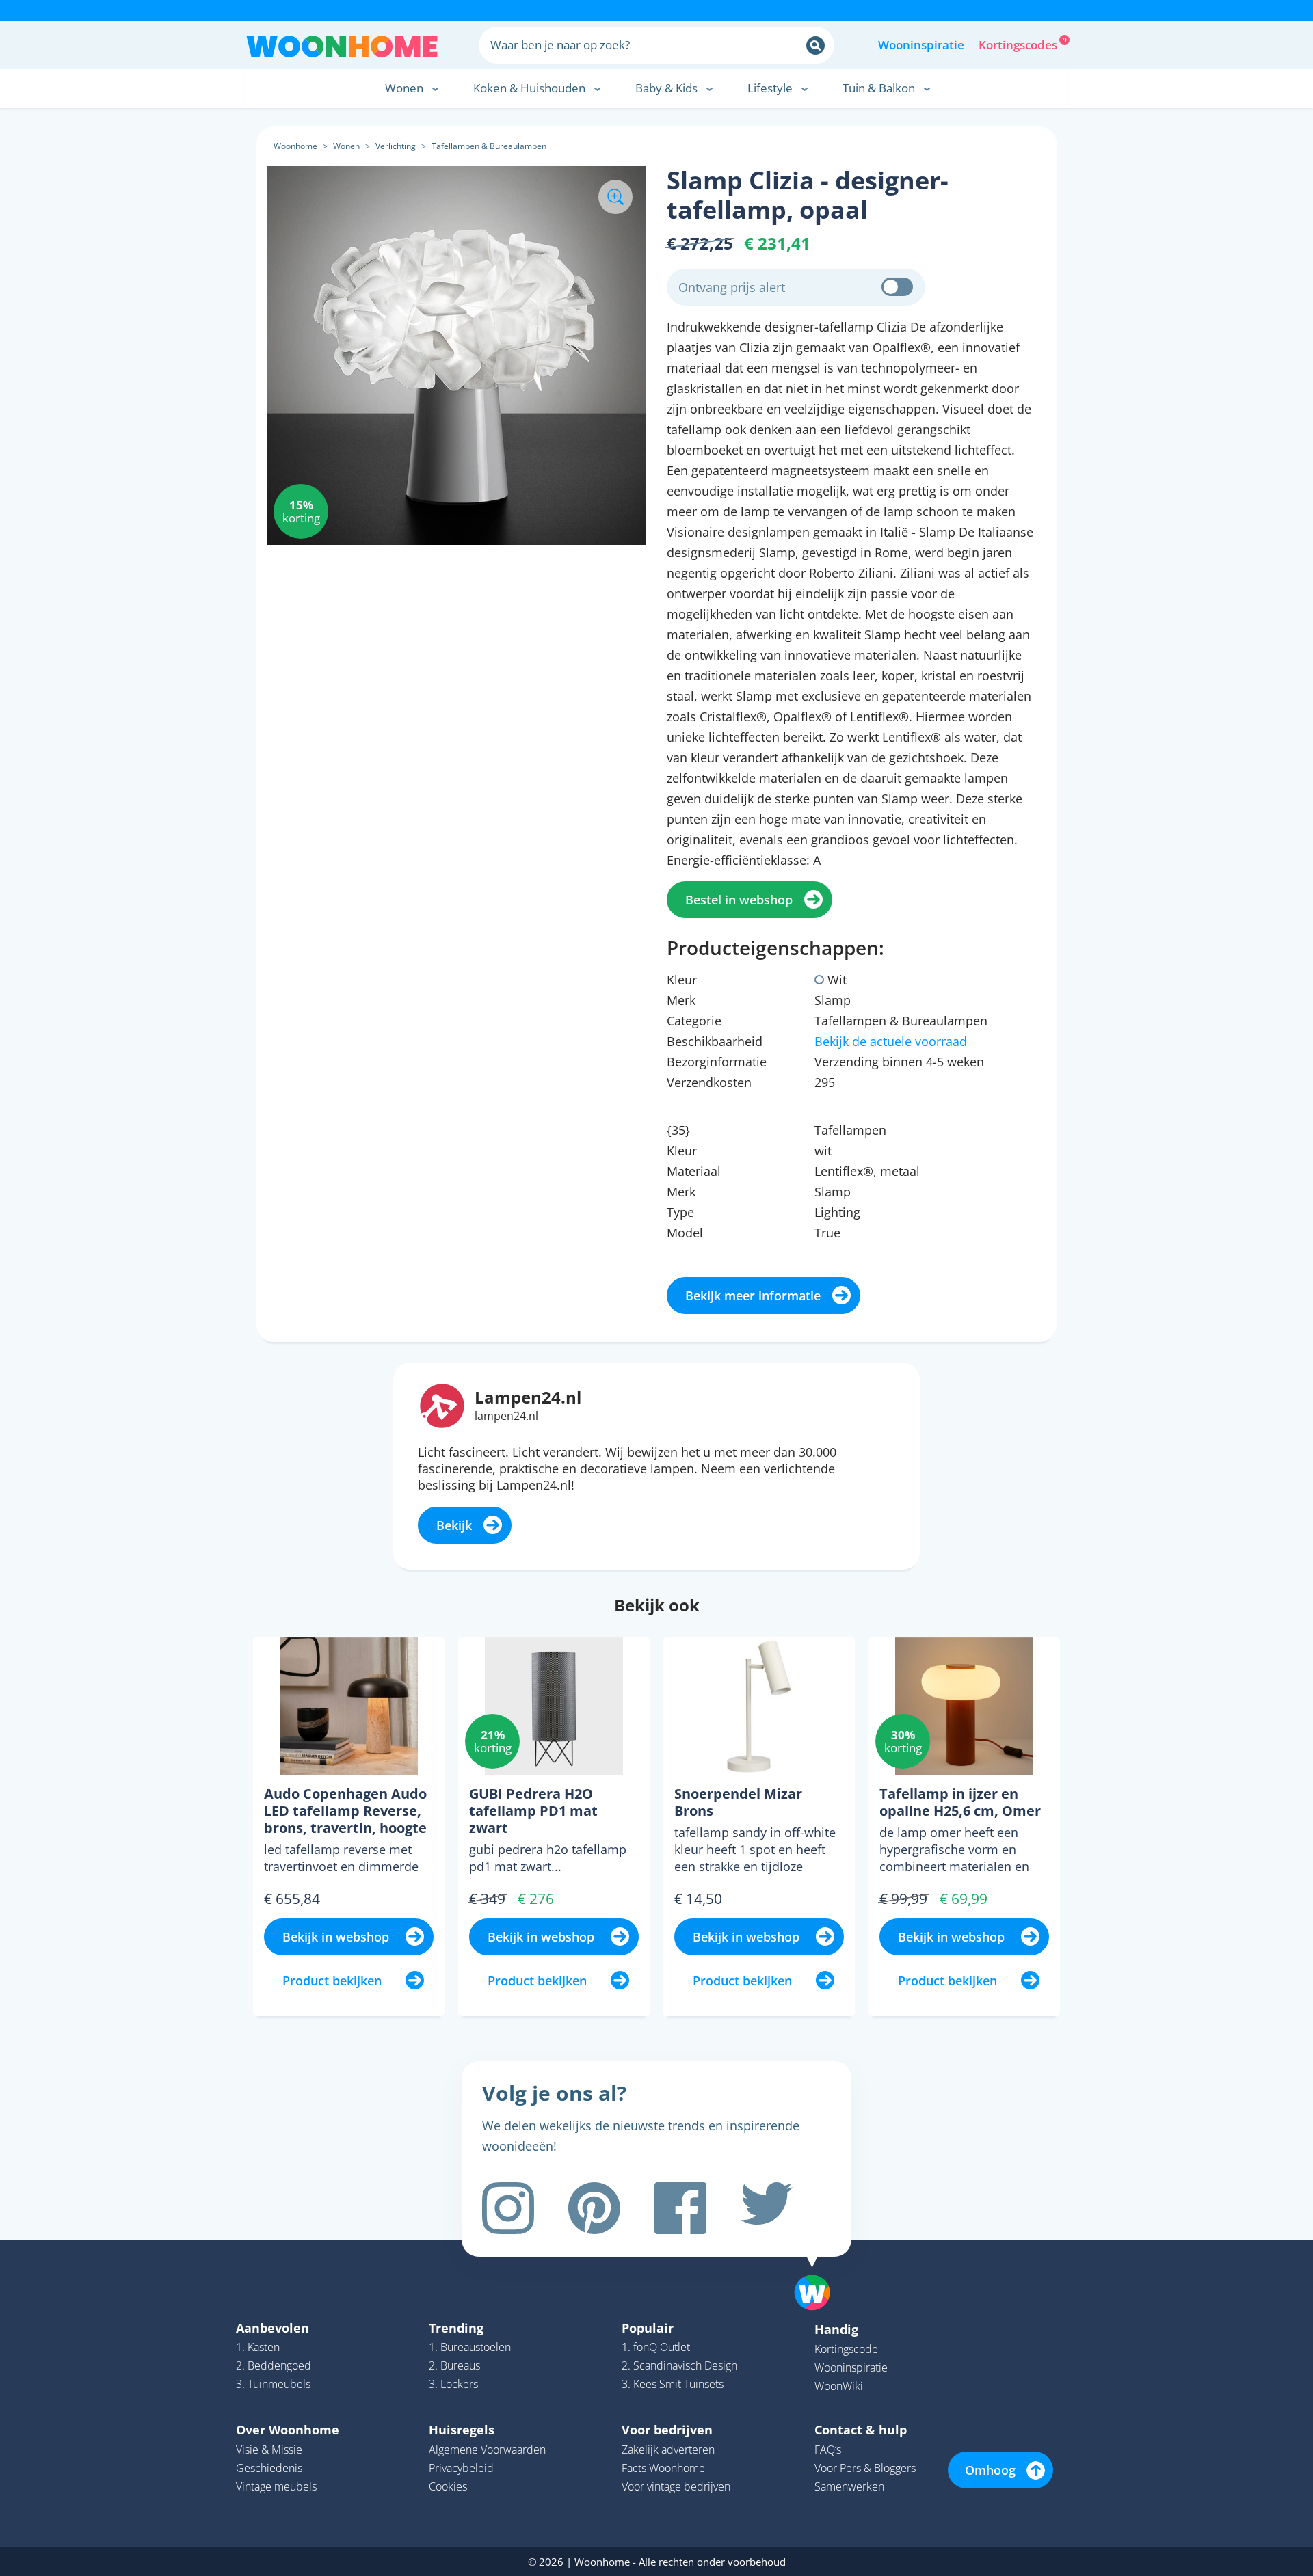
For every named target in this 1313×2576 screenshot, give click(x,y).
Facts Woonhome (663, 2468)
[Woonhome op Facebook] (680, 2208)
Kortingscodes (1019, 44)
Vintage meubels (276, 2486)
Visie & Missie (269, 2450)
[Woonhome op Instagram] (508, 2208)
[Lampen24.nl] (442, 1404)
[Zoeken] (815, 45)
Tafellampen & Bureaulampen (489, 146)
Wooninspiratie (921, 45)
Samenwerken (849, 2486)
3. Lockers (453, 2384)
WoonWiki (839, 2386)
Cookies (448, 2486)
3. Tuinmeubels (273, 2384)
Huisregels (462, 2430)
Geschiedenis (269, 2468)
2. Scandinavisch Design (679, 2365)
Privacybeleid (461, 2468)
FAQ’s (828, 2450)
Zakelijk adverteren (668, 2450)
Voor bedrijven (667, 2430)
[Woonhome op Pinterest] (594, 2208)
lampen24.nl (506, 1416)
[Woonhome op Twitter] (767, 2208)
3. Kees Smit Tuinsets (673, 2384)
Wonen (346, 146)
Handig (836, 2329)
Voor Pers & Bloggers (865, 2468)
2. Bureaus (454, 2365)
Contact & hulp (861, 2430)
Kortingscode (846, 2349)
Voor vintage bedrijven (676, 2486)
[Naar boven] (819, 2271)
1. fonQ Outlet (656, 2347)
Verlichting (396, 146)
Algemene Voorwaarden (487, 2450)
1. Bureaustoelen (470, 2347)
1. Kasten (258, 2347)
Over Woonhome (288, 2430)
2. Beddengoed (274, 2365)
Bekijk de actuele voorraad (891, 1041)
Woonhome (295, 146)
